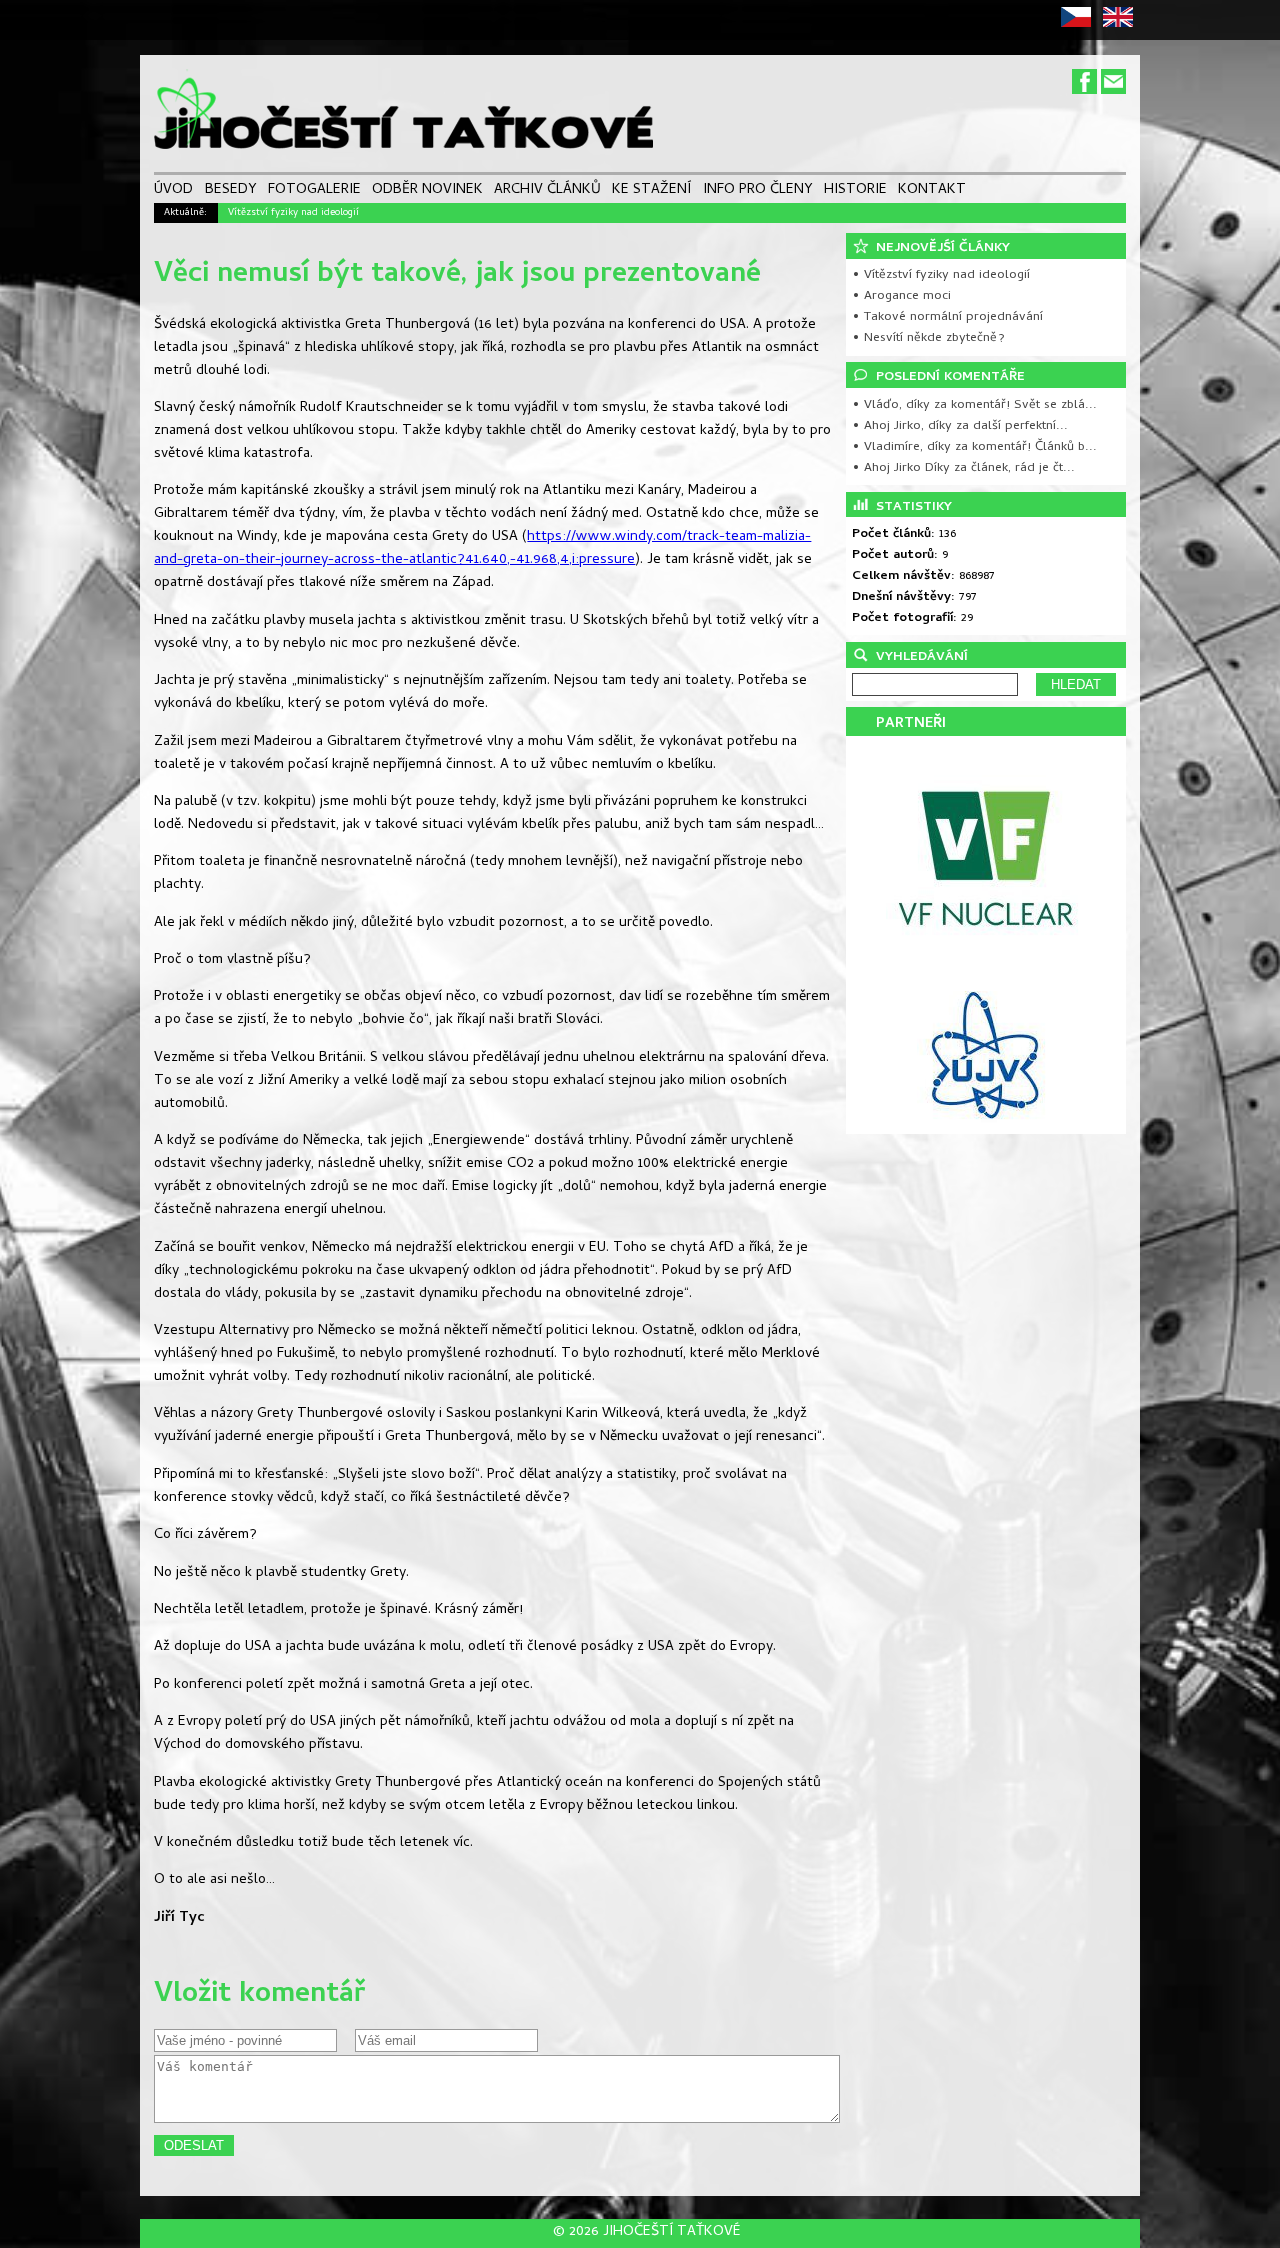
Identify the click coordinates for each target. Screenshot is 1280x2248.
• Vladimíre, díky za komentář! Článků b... (974, 447)
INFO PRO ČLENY (758, 191)
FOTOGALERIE (314, 191)
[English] (1121, 24)
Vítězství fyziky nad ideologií (293, 213)
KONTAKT (932, 191)
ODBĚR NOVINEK (427, 191)
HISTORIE (855, 191)
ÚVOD (173, 191)
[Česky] (1079, 24)
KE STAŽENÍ (651, 191)
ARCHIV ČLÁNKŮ (547, 191)
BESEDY (231, 191)
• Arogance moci (901, 296)
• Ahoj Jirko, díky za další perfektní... (960, 426)
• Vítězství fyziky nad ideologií (941, 275)
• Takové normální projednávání (947, 317)
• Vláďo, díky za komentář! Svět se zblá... (974, 405)
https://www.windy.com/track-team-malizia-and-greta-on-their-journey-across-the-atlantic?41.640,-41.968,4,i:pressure (482, 549)
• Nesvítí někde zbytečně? (928, 338)
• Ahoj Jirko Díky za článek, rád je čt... (963, 468)
